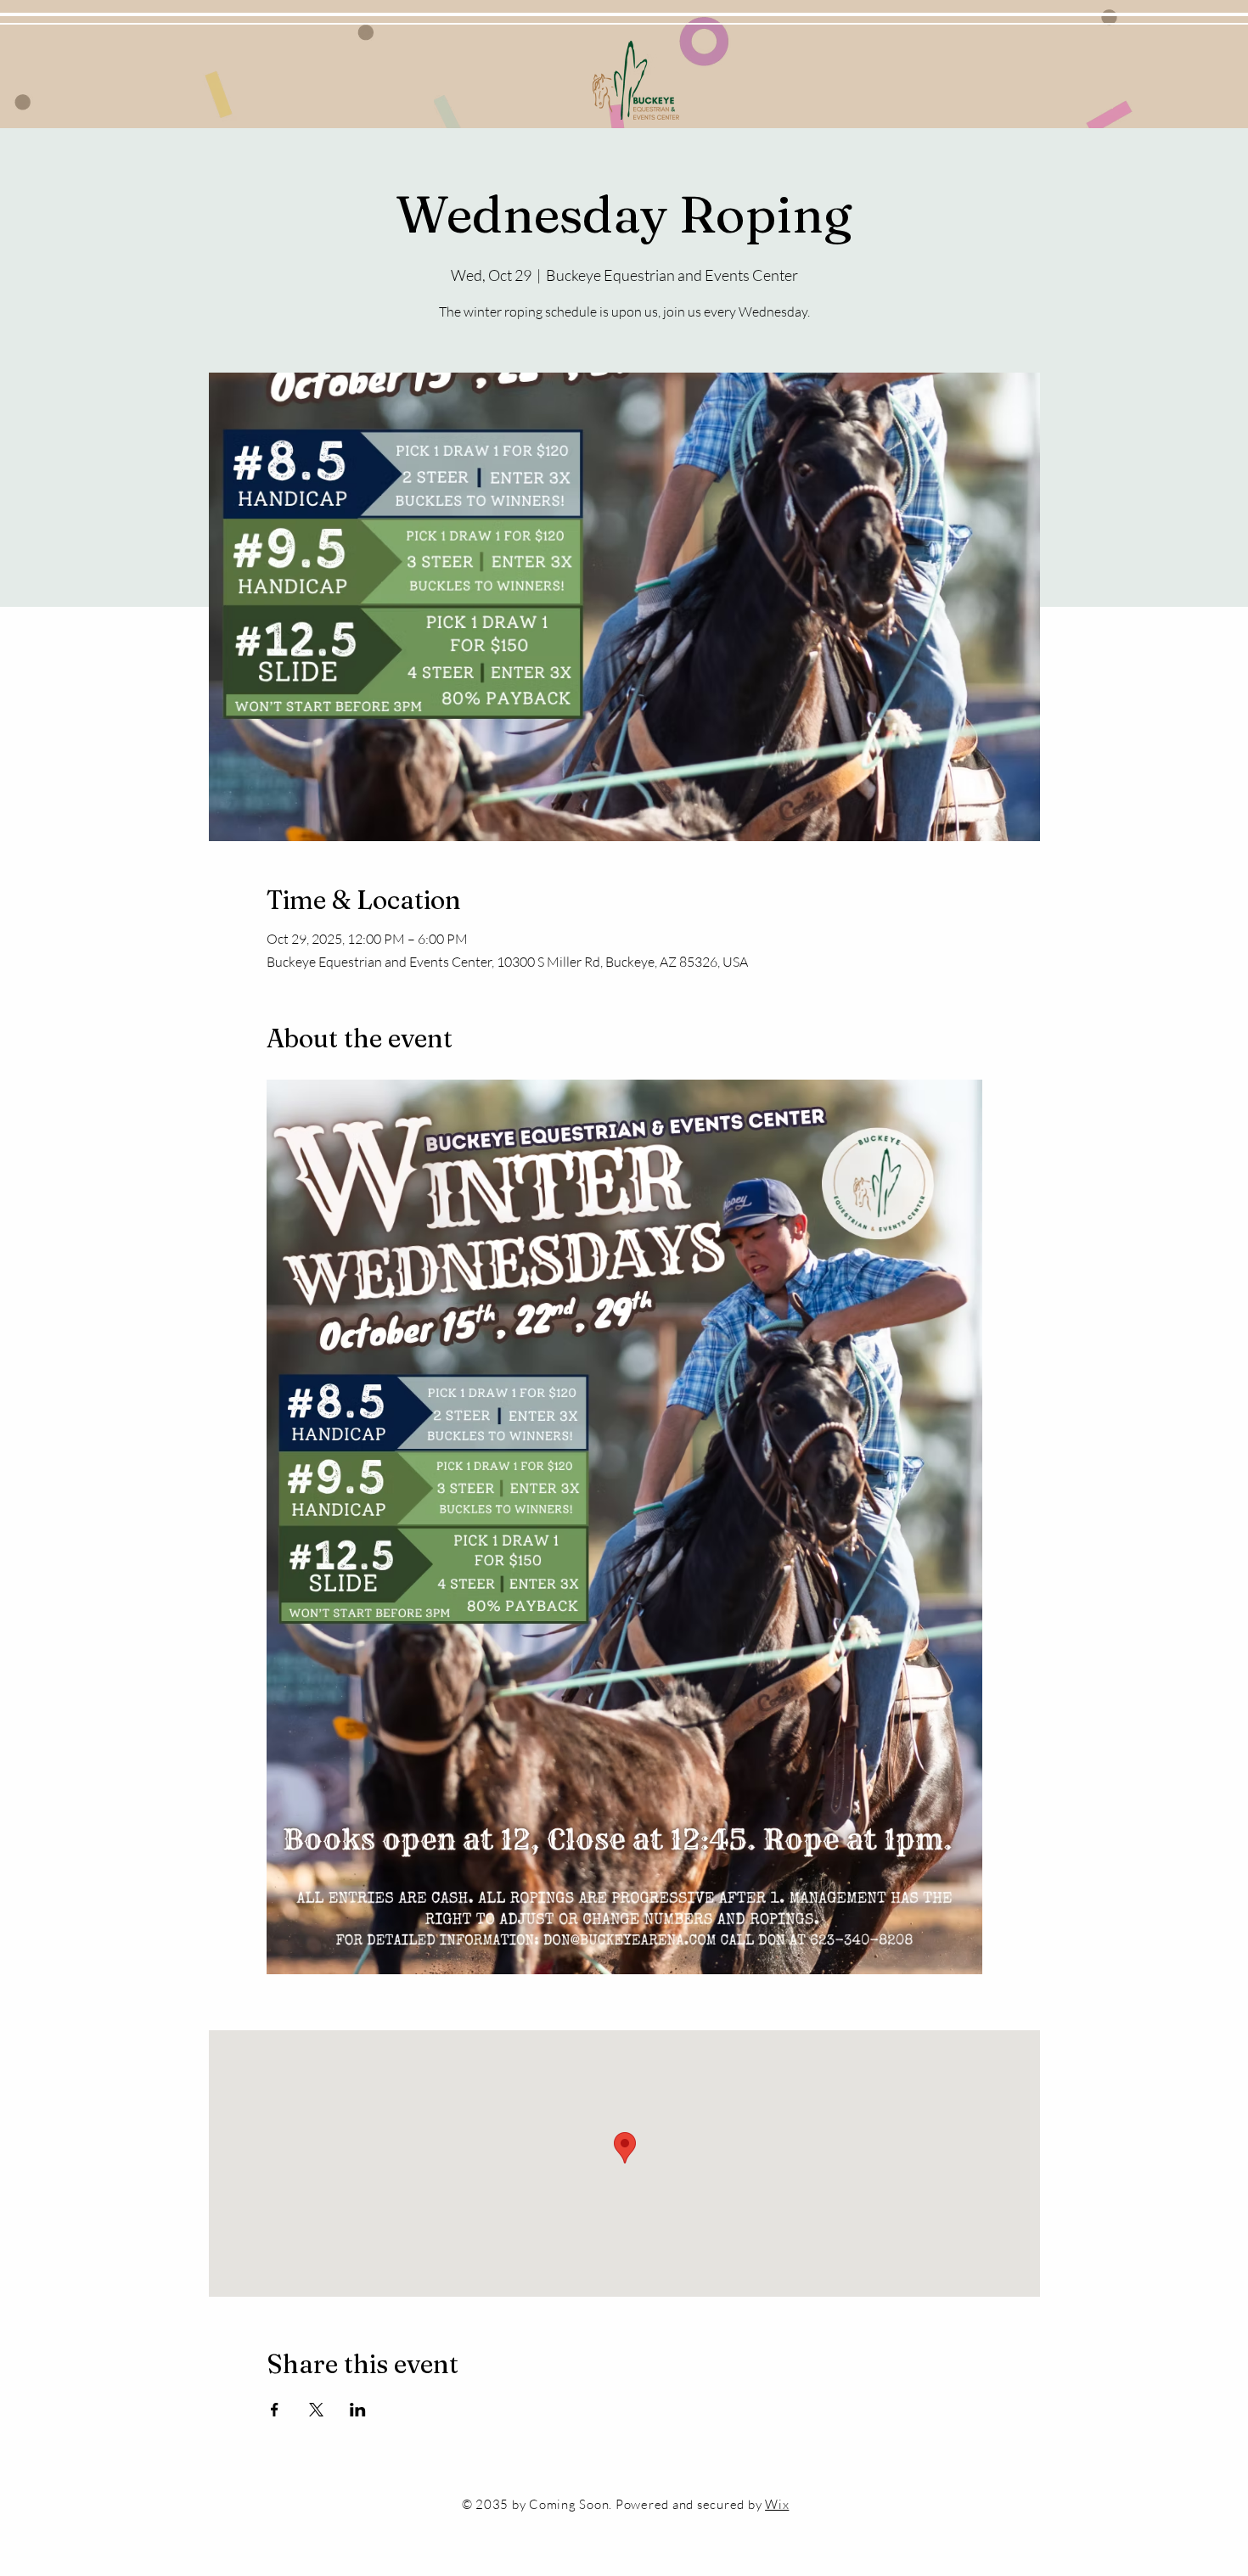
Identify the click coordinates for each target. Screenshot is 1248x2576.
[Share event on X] (316, 2410)
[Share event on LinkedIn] (358, 2410)
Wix (777, 2504)
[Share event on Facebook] (275, 2410)
